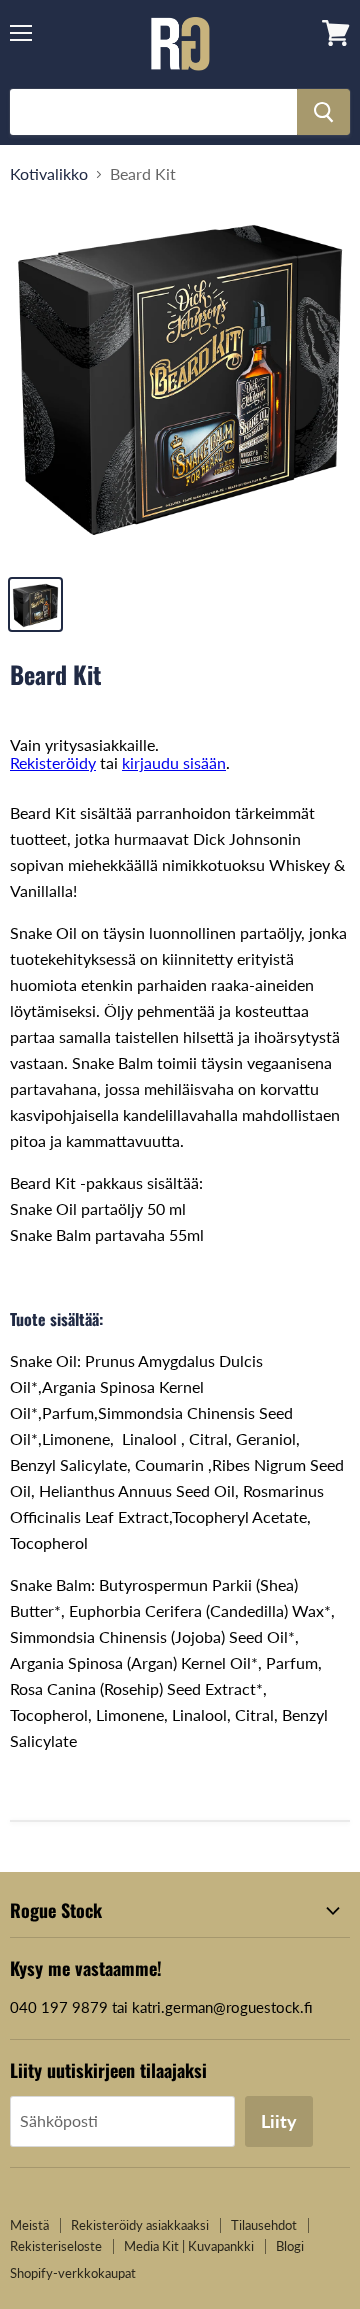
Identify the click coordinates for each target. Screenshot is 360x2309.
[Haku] (323, 112)
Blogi (290, 2246)
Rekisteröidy (53, 762)
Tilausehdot (264, 2225)
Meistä (29, 2225)
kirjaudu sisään (174, 762)
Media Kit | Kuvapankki (189, 2246)
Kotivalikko (49, 174)
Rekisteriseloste (56, 2246)
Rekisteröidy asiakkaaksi (140, 2225)
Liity (279, 2121)
